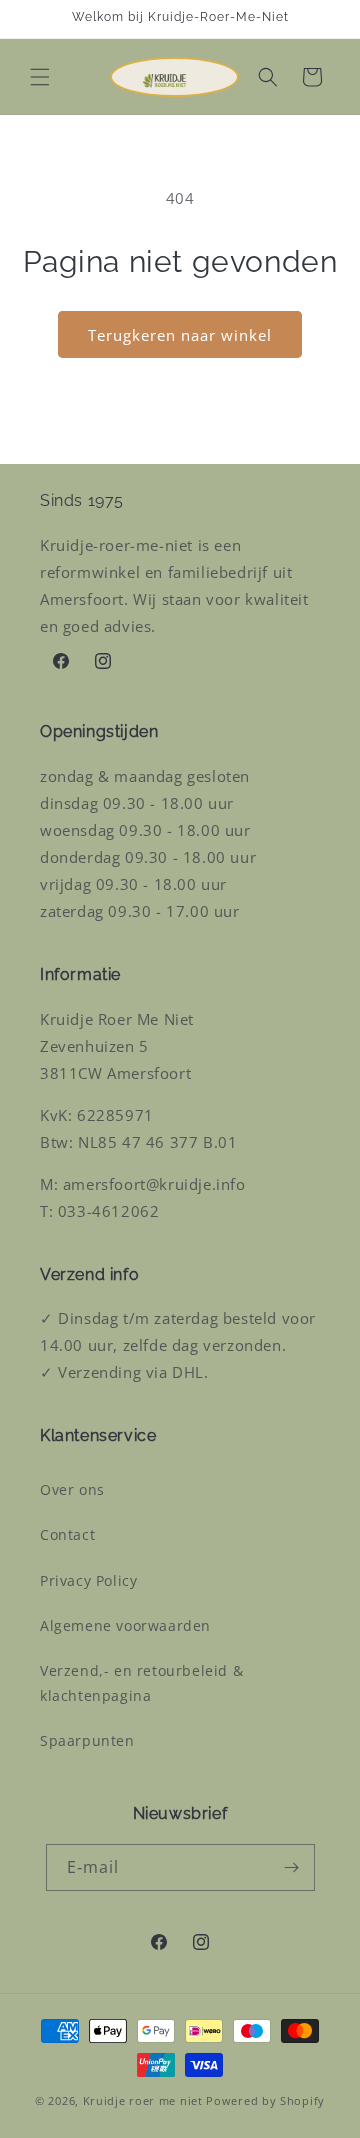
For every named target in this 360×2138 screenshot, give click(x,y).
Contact (67, 1534)
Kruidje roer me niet (143, 2100)
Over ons (72, 1489)
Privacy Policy (88, 1580)
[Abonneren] (292, 1867)
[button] (40, 77)
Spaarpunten (87, 1740)
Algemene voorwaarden (125, 1625)
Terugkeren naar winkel (180, 335)
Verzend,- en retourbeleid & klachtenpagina (141, 1683)
